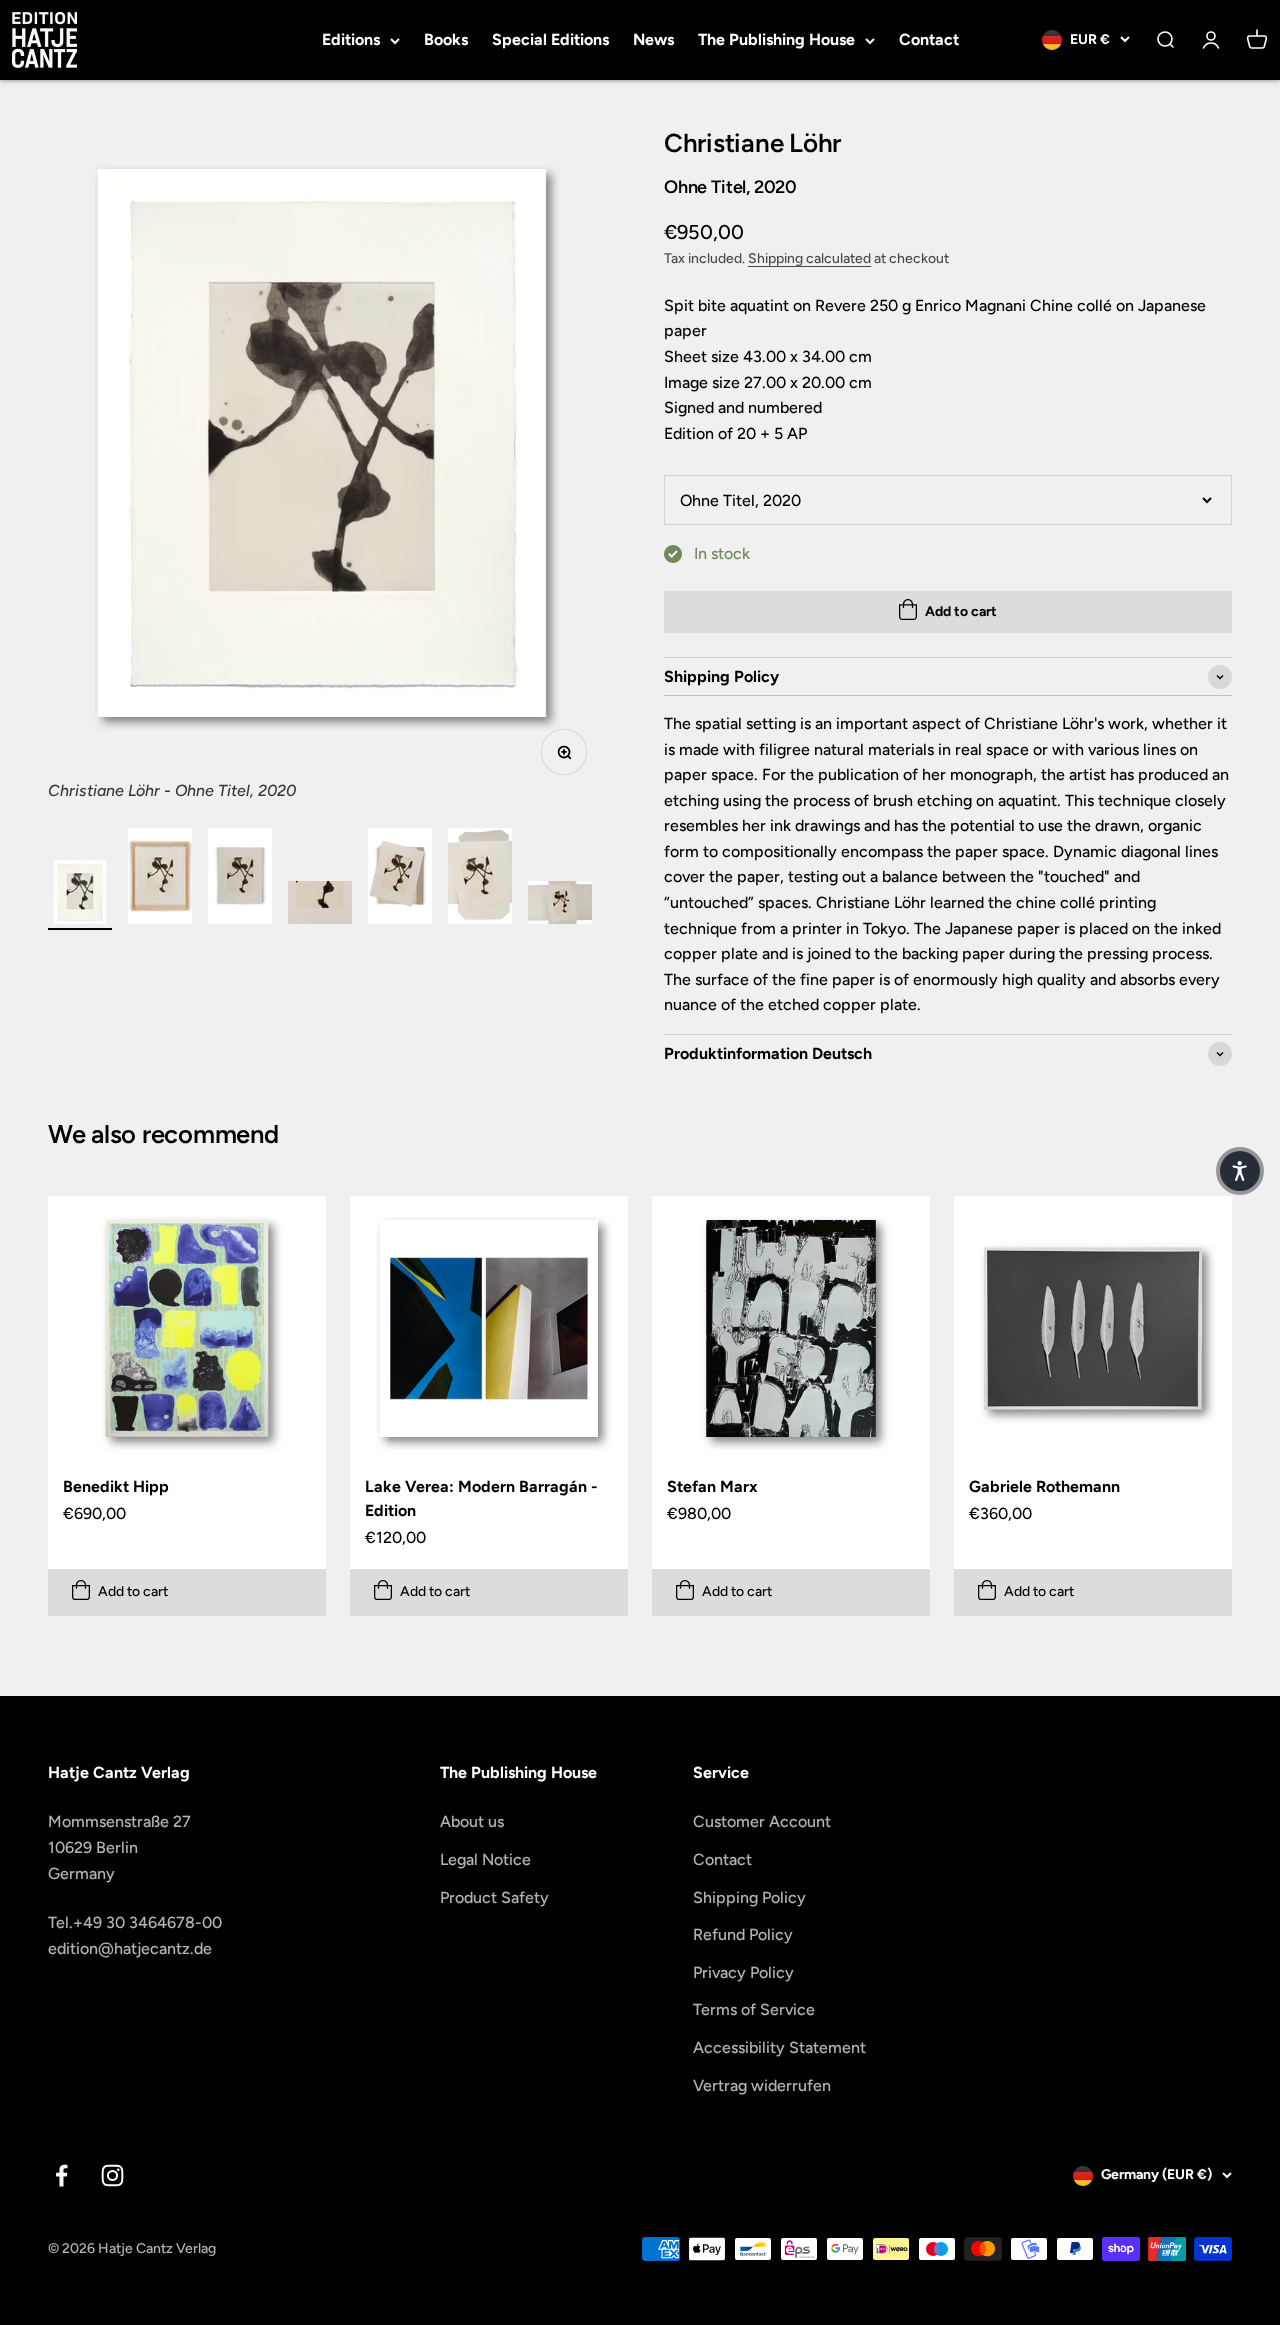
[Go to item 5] (400, 879)
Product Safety (494, 1897)
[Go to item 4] (320, 905)
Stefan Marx (712, 1486)
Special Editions (550, 39)
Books (446, 39)
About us (472, 1821)
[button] (1240, 1171)
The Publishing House (776, 39)
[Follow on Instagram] (112, 2175)
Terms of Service (754, 2009)
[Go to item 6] (480, 879)
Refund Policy (743, 1934)
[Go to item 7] (560, 905)
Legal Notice (485, 1859)
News (653, 39)
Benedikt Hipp (116, 1486)
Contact (929, 39)
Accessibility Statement (779, 2047)
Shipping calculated (809, 258)
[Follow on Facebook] (61, 2175)
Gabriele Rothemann (1044, 1486)
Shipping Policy (749, 1897)
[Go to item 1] (80, 895)
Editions (351, 39)
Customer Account (762, 1821)
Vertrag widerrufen (762, 2085)
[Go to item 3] (240, 879)
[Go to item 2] (160, 879)
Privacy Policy (743, 1972)
